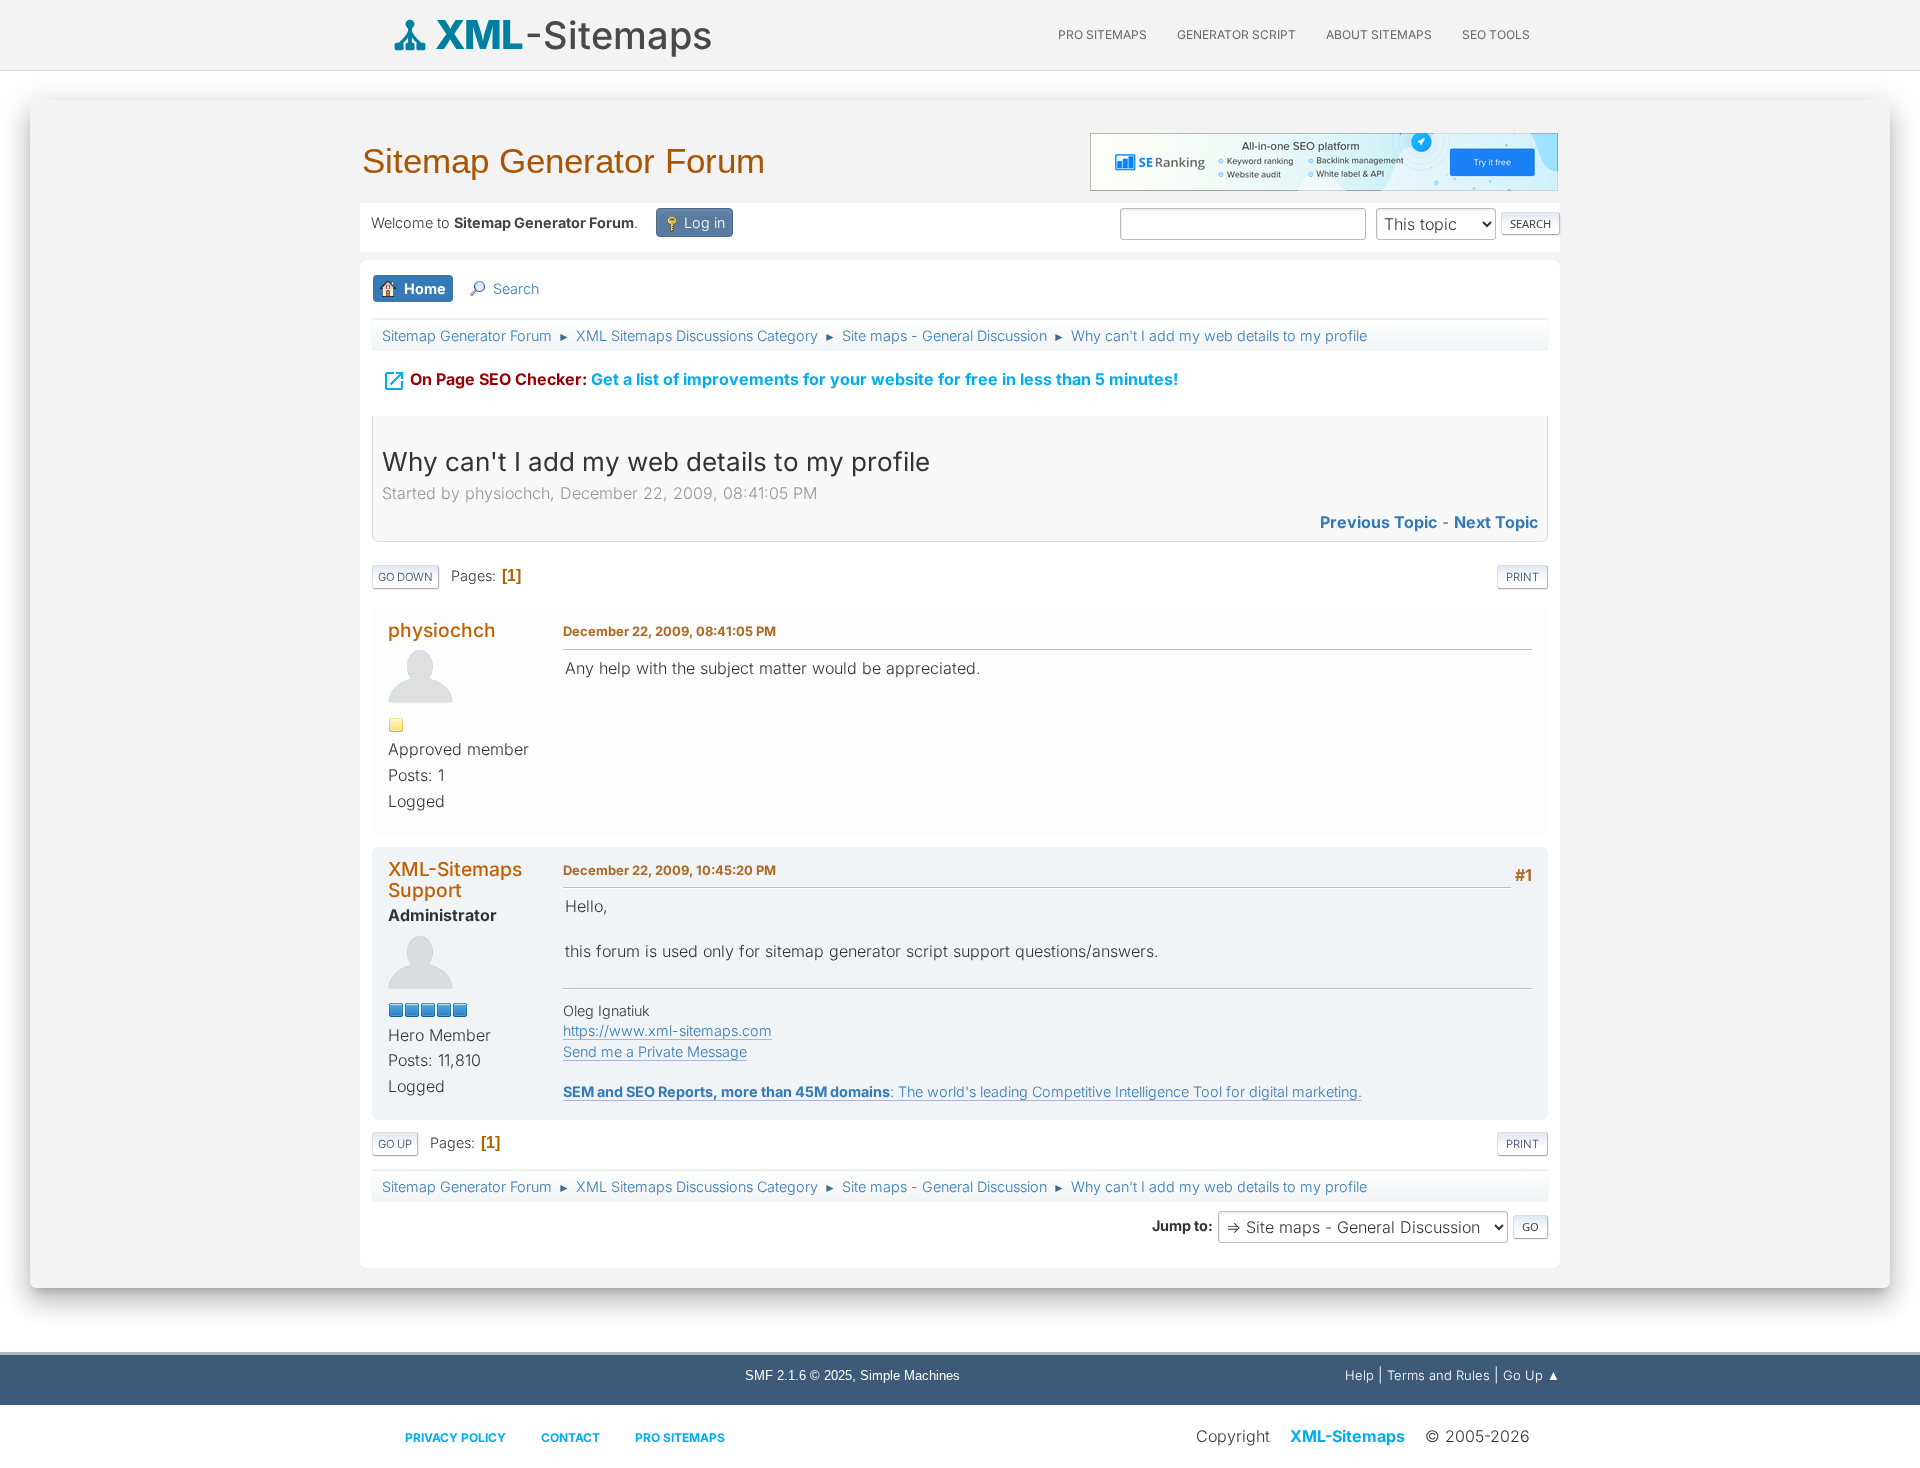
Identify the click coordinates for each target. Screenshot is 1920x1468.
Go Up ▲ (1531, 1375)
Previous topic (1378, 522)
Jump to (1180, 1225)
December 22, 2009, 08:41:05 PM (669, 631)
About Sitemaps (1379, 34)
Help (1359, 1375)
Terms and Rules (1438, 1375)
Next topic (1496, 522)
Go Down (405, 577)
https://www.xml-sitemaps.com (667, 1030)
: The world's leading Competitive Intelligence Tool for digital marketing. (962, 1091)
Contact (570, 1437)
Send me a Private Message (655, 1051)
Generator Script (1236, 34)
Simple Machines (910, 1375)
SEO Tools (1496, 34)
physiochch (442, 630)
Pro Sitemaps (680, 1437)
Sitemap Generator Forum (563, 160)
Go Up (395, 1144)
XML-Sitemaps (1347, 1436)
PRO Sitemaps (1102, 34)
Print (1522, 577)
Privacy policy (455, 1437)
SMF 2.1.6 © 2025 (798, 1375)
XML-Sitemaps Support (455, 879)
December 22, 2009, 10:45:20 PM (669, 870)
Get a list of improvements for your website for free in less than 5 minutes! (780, 381)
